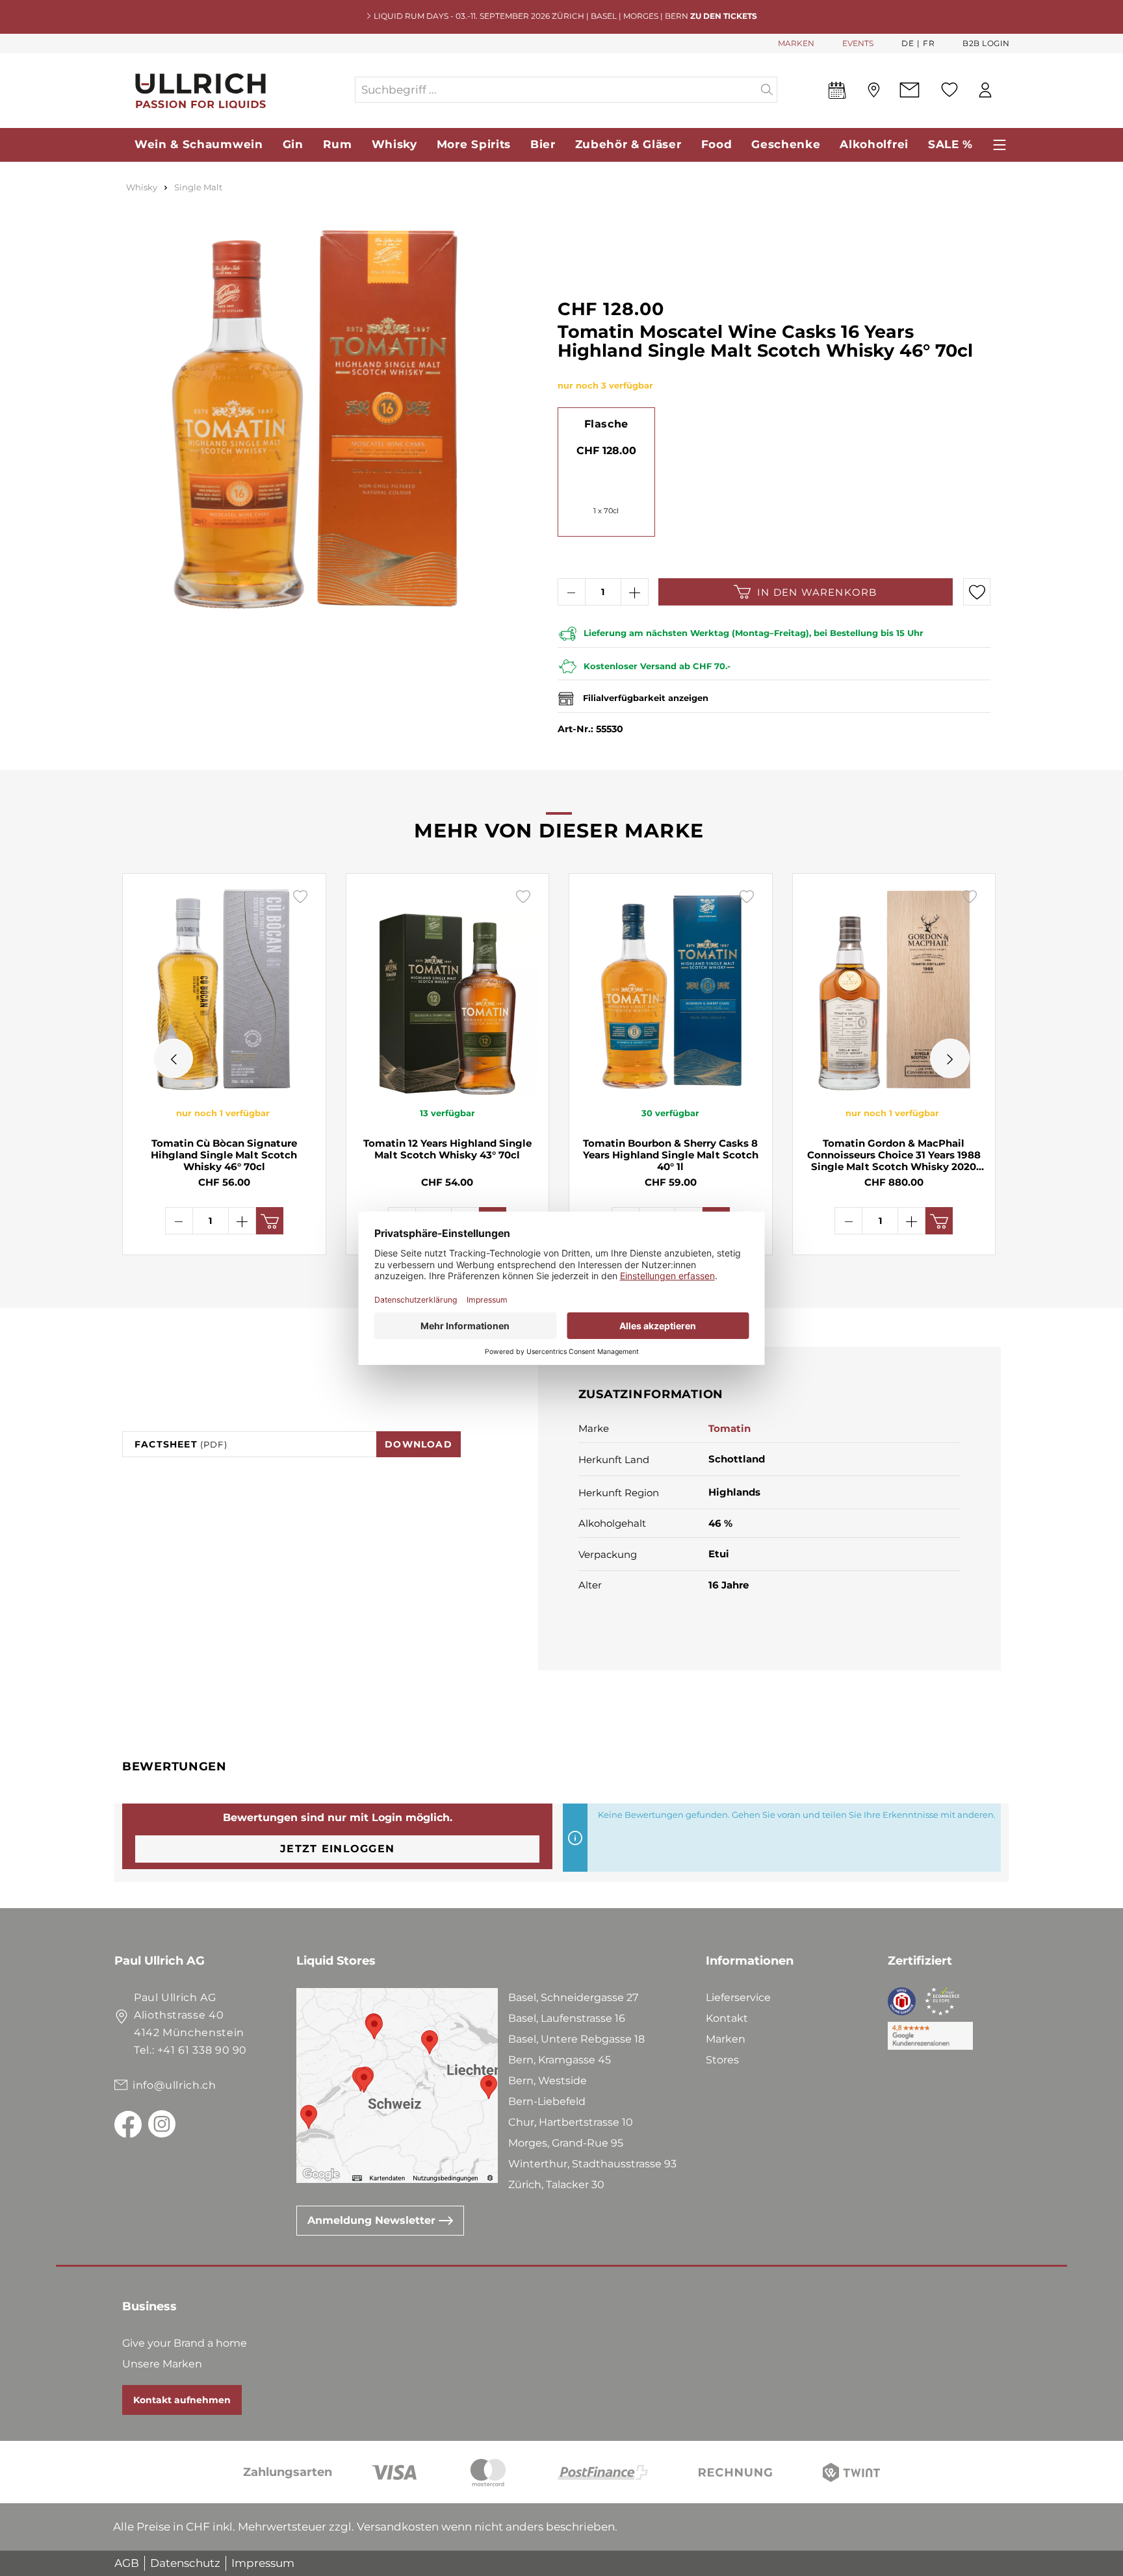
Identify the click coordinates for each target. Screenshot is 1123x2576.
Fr (929, 43)
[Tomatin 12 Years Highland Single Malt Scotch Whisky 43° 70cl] (448, 989)
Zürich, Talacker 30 (556, 2185)
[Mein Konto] (985, 90)
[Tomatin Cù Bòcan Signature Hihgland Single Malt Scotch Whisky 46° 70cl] (224, 989)
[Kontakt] (910, 90)
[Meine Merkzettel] (949, 90)
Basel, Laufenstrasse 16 (567, 2018)
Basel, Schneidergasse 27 (573, 1997)
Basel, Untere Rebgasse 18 (576, 2039)
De (908, 43)
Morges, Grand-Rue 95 (566, 2143)
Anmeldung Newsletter (373, 2220)
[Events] (837, 93)
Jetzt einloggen (337, 1849)
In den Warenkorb (817, 592)
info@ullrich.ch (174, 2085)
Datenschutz (185, 2563)
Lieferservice (738, 1997)
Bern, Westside (548, 2081)
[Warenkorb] (1009, 90)
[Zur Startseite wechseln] (234, 90)
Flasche (606, 424)
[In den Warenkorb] (270, 1221)
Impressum (263, 2563)
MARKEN (796, 43)
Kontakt (727, 2018)
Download (419, 1444)
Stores (722, 2060)
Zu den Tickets (724, 16)
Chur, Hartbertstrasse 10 (571, 2122)
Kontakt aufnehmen (182, 2400)
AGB (127, 2563)
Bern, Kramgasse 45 (560, 2060)
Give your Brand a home (185, 2343)
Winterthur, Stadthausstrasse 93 (592, 2164)
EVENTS (858, 43)
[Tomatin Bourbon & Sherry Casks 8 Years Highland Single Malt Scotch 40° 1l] (671, 989)
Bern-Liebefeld (547, 2101)
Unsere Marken (162, 2364)
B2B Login (986, 43)
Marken (726, 2039)
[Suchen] (767, 90)
